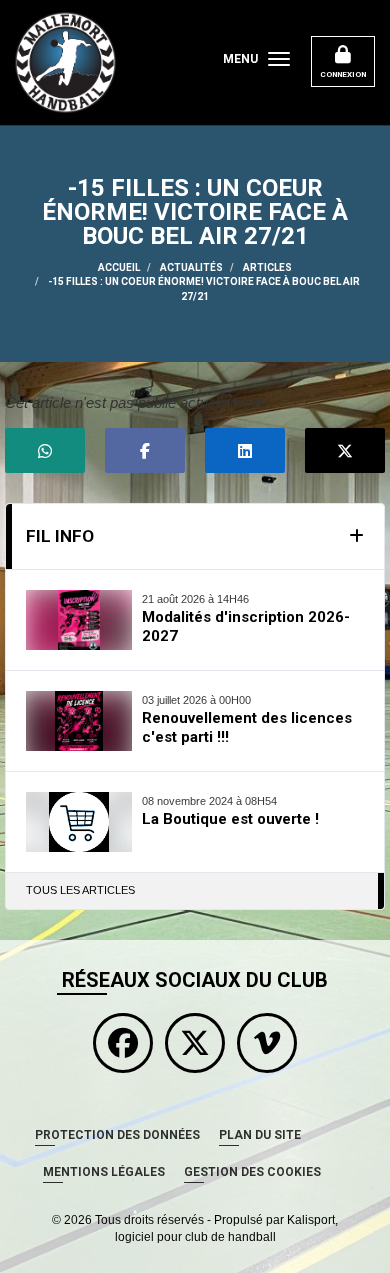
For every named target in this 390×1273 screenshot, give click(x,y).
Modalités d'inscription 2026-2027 (246, 627)
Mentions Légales (104, 1172)
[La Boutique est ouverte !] (79, 822)
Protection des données (117, 1135)
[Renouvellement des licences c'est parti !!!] (79, 721)
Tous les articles (80, 890)
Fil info (60, 536)
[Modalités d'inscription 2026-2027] (79, 620)
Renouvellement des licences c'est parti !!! (247, 728)
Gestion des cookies (252, 1172)
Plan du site (260, 1135)
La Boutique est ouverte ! (230, 819)
